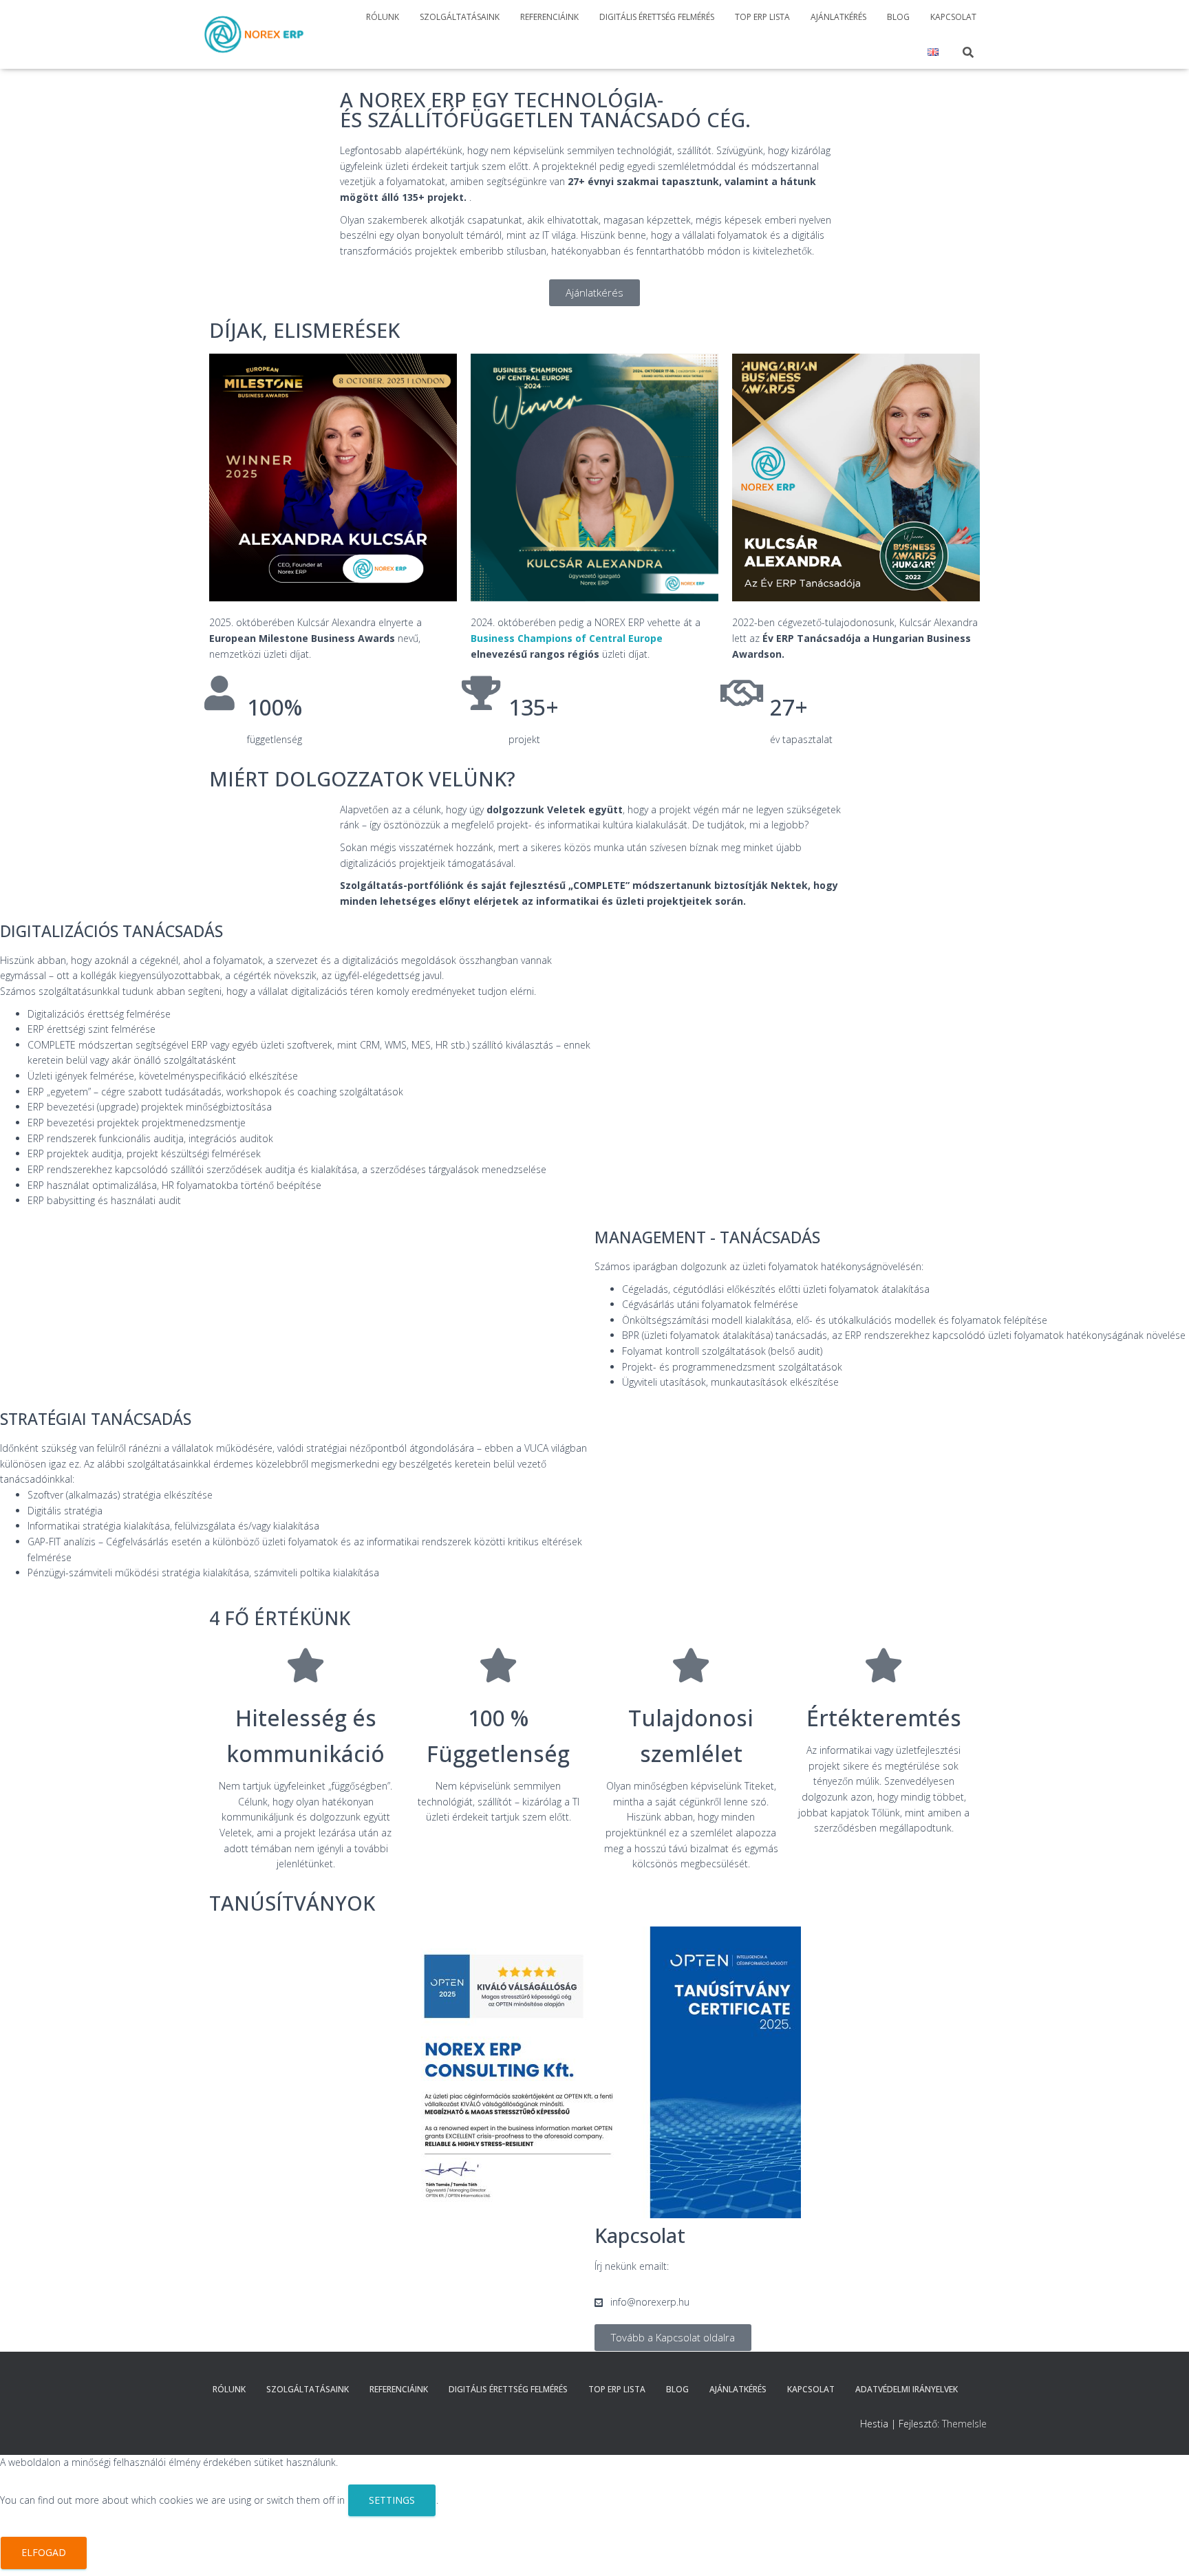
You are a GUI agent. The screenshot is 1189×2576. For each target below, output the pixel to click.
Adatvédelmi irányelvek (907, 2389)
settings (392, 2500)
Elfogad (44, 2552)
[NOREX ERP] (254, 34)
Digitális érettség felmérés (657, 17)
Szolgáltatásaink (460, 17)
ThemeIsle (964, 2424)
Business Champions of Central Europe (567, 638)
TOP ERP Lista (762, 17)
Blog (898, 17)
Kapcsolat (953, 17)
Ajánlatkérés (838, 17)
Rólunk (383, 17)
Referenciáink (549, 17)
